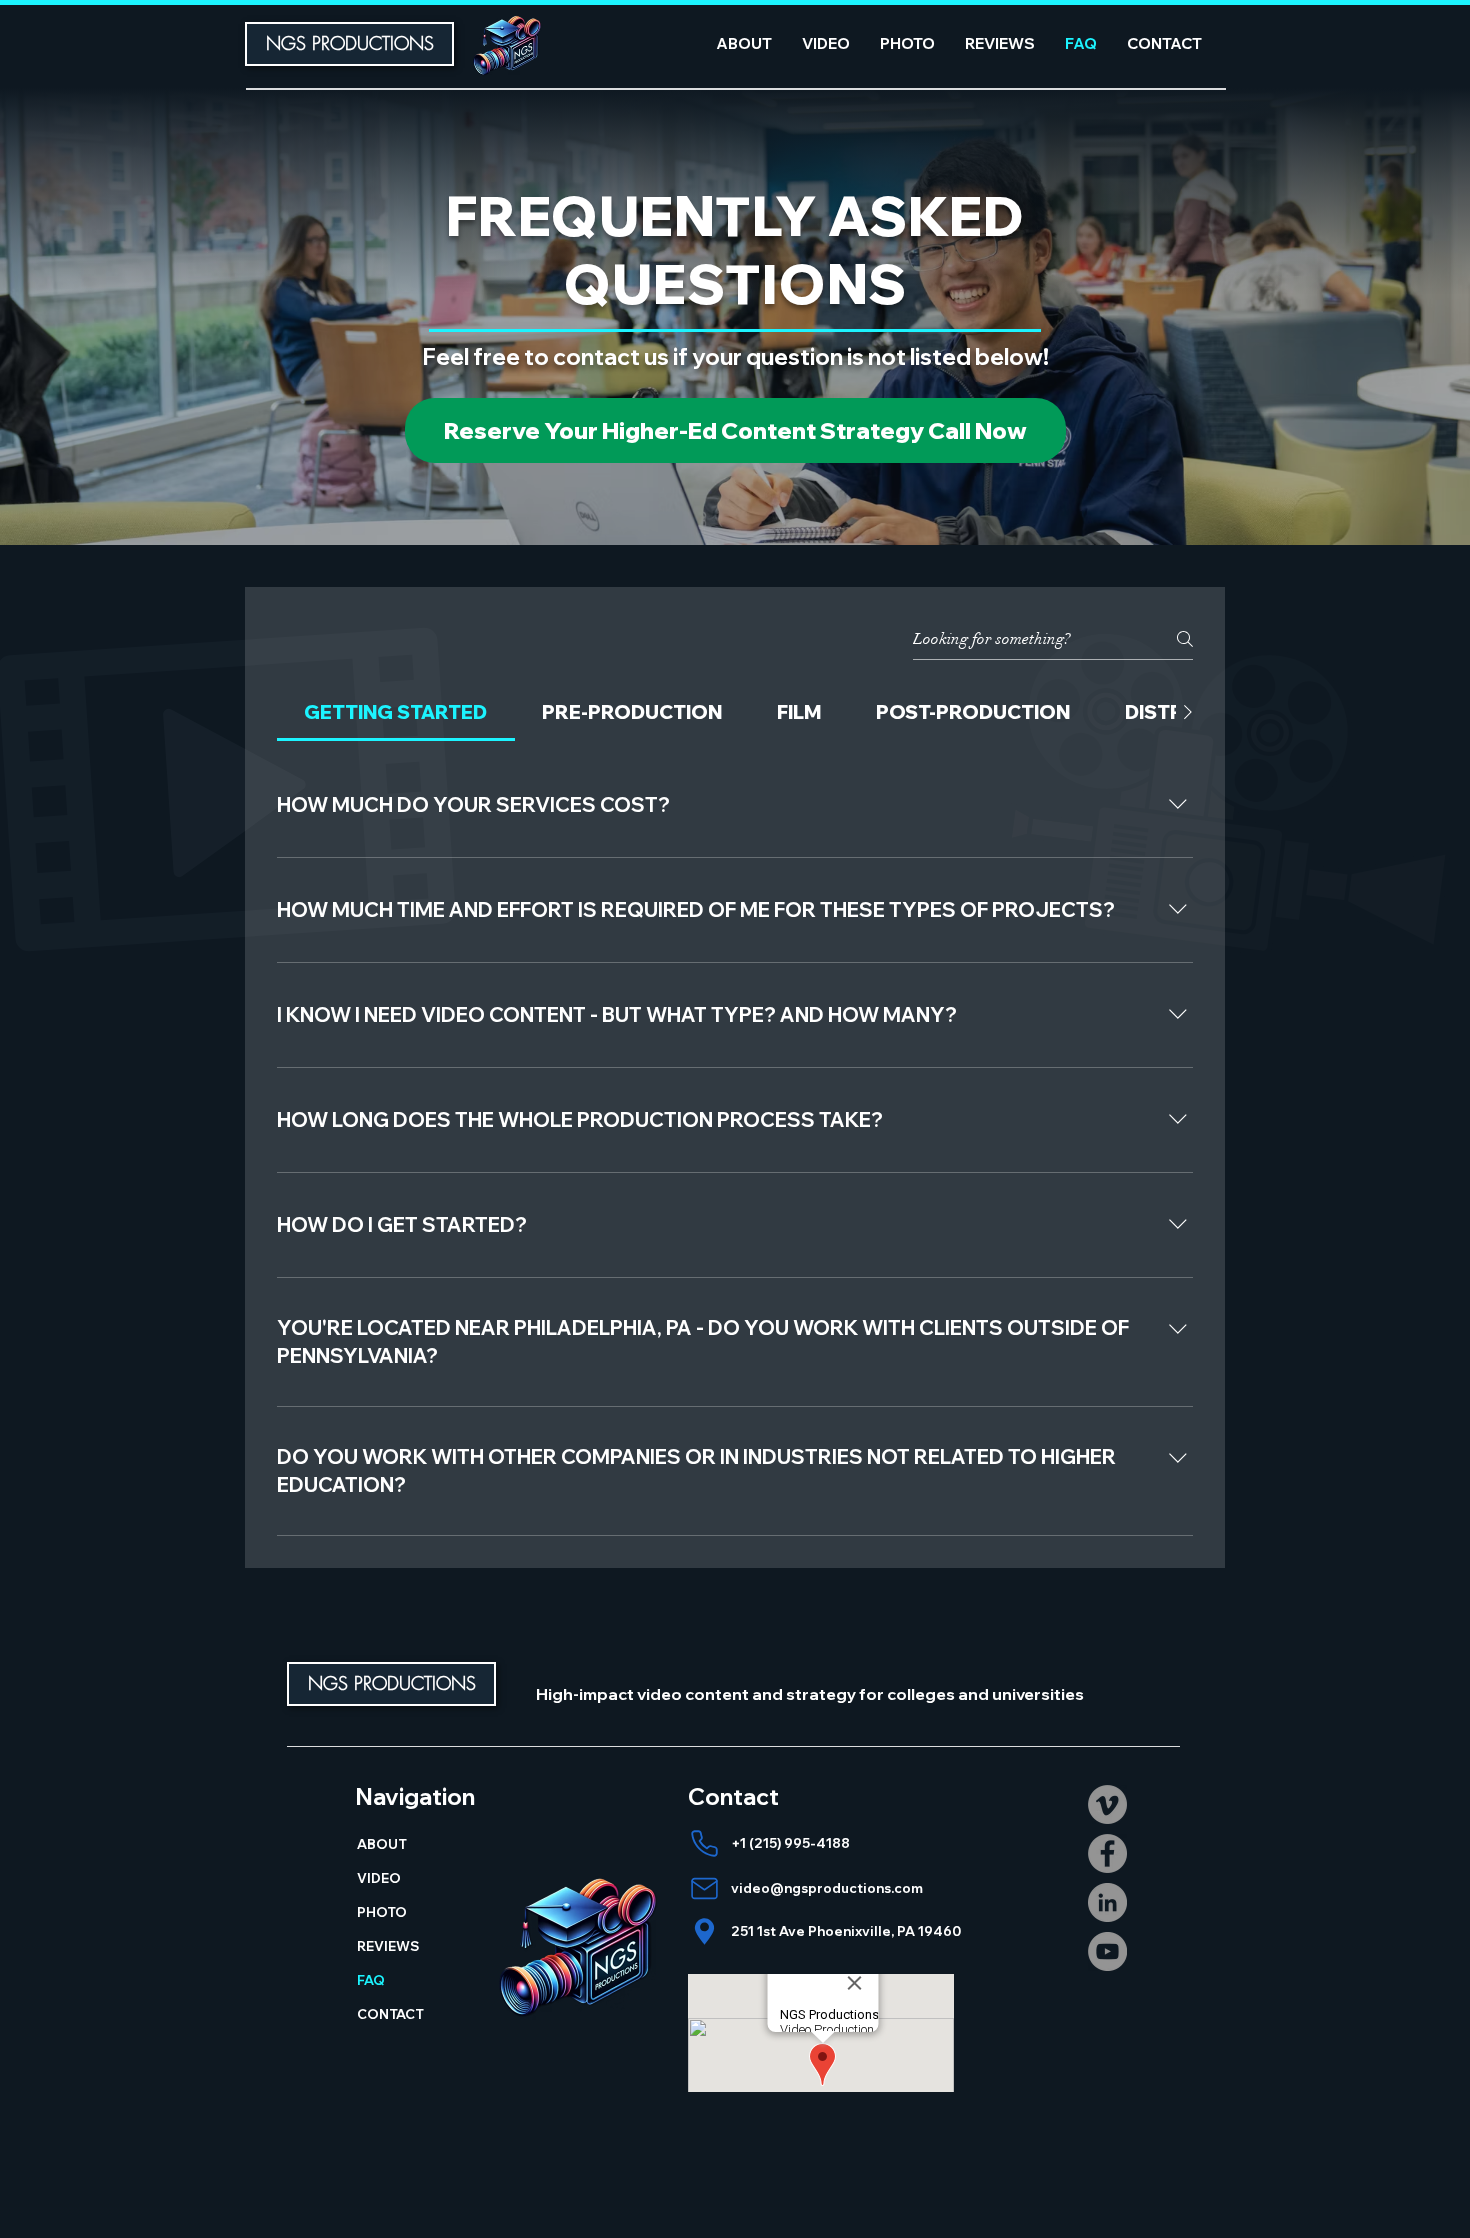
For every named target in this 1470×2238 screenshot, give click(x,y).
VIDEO (379, 1878)
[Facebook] (1107, 1853)
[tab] (396, 712)
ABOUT (382, 1844)
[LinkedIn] (1107, 1902)
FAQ (371, 1980)
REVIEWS (388, 1946)
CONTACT (390, 2014)
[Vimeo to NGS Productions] (1107, 1804)
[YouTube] (1107, 1951)
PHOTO (382, 1912)
